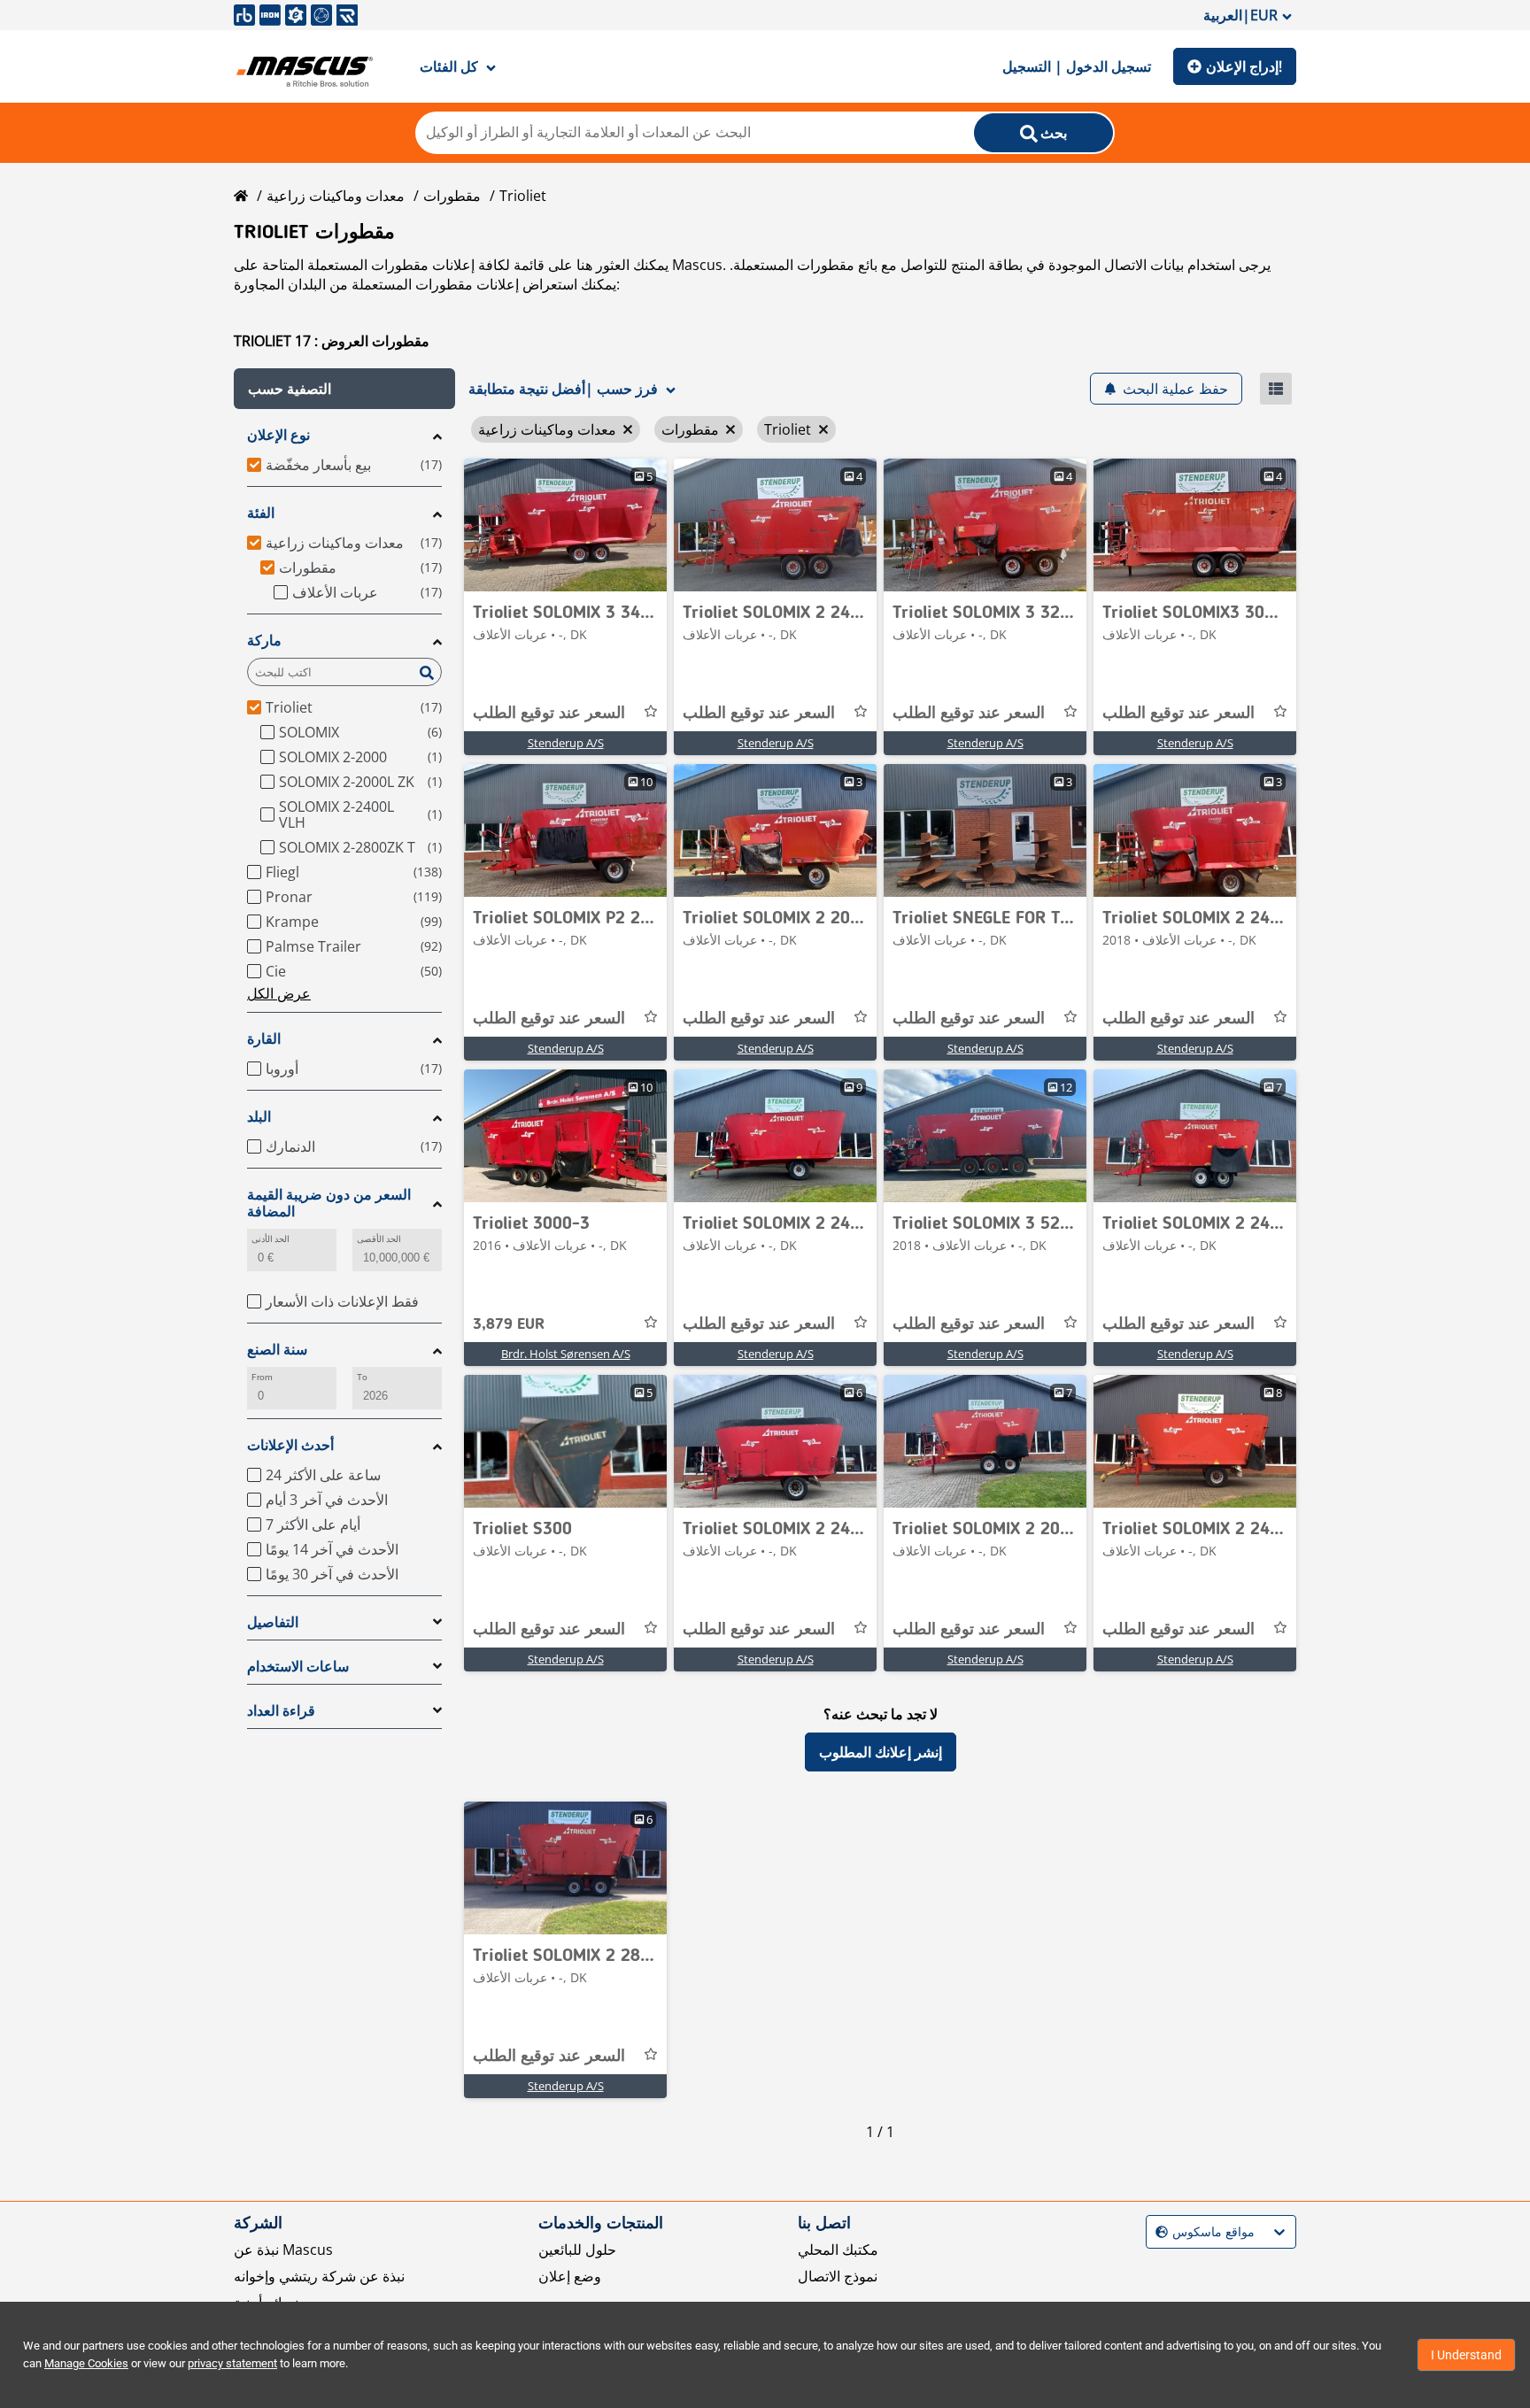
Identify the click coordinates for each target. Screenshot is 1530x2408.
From (262, 1377)
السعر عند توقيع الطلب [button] (549, 714)
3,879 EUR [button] (509, 1324)
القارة (264, 1039)
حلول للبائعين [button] (577, 2250)
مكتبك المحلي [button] (838, 2250)
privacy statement (232, 2363)
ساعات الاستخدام (298, 1667)
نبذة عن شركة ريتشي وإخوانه (319, 2276)
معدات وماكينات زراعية (336, 196)
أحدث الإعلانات (290, 1445)
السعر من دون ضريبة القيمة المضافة (329, 1203)
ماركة (264, 641)
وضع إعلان (570, 2276)
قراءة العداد (281, 1711)
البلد (259, 1117)
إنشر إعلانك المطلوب (881, 1752)
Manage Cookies (86, 2363)
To (362, 1377)
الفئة (261, 513)
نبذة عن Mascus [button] (283, 2250)
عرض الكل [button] (279, 993)
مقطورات (452, 196)
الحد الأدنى (270, 1239)
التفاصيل (273, 1622)
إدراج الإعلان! (1244, 66)
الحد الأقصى (379, 1239)
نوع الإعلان (278, 435)
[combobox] (1158, 2232)
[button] (344, 389)
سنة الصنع (277, 1350)
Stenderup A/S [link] (566, 743)
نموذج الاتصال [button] (838, 2276)
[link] (565, 525)
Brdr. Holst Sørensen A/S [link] (566, 1354)
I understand (1466, 2355)
